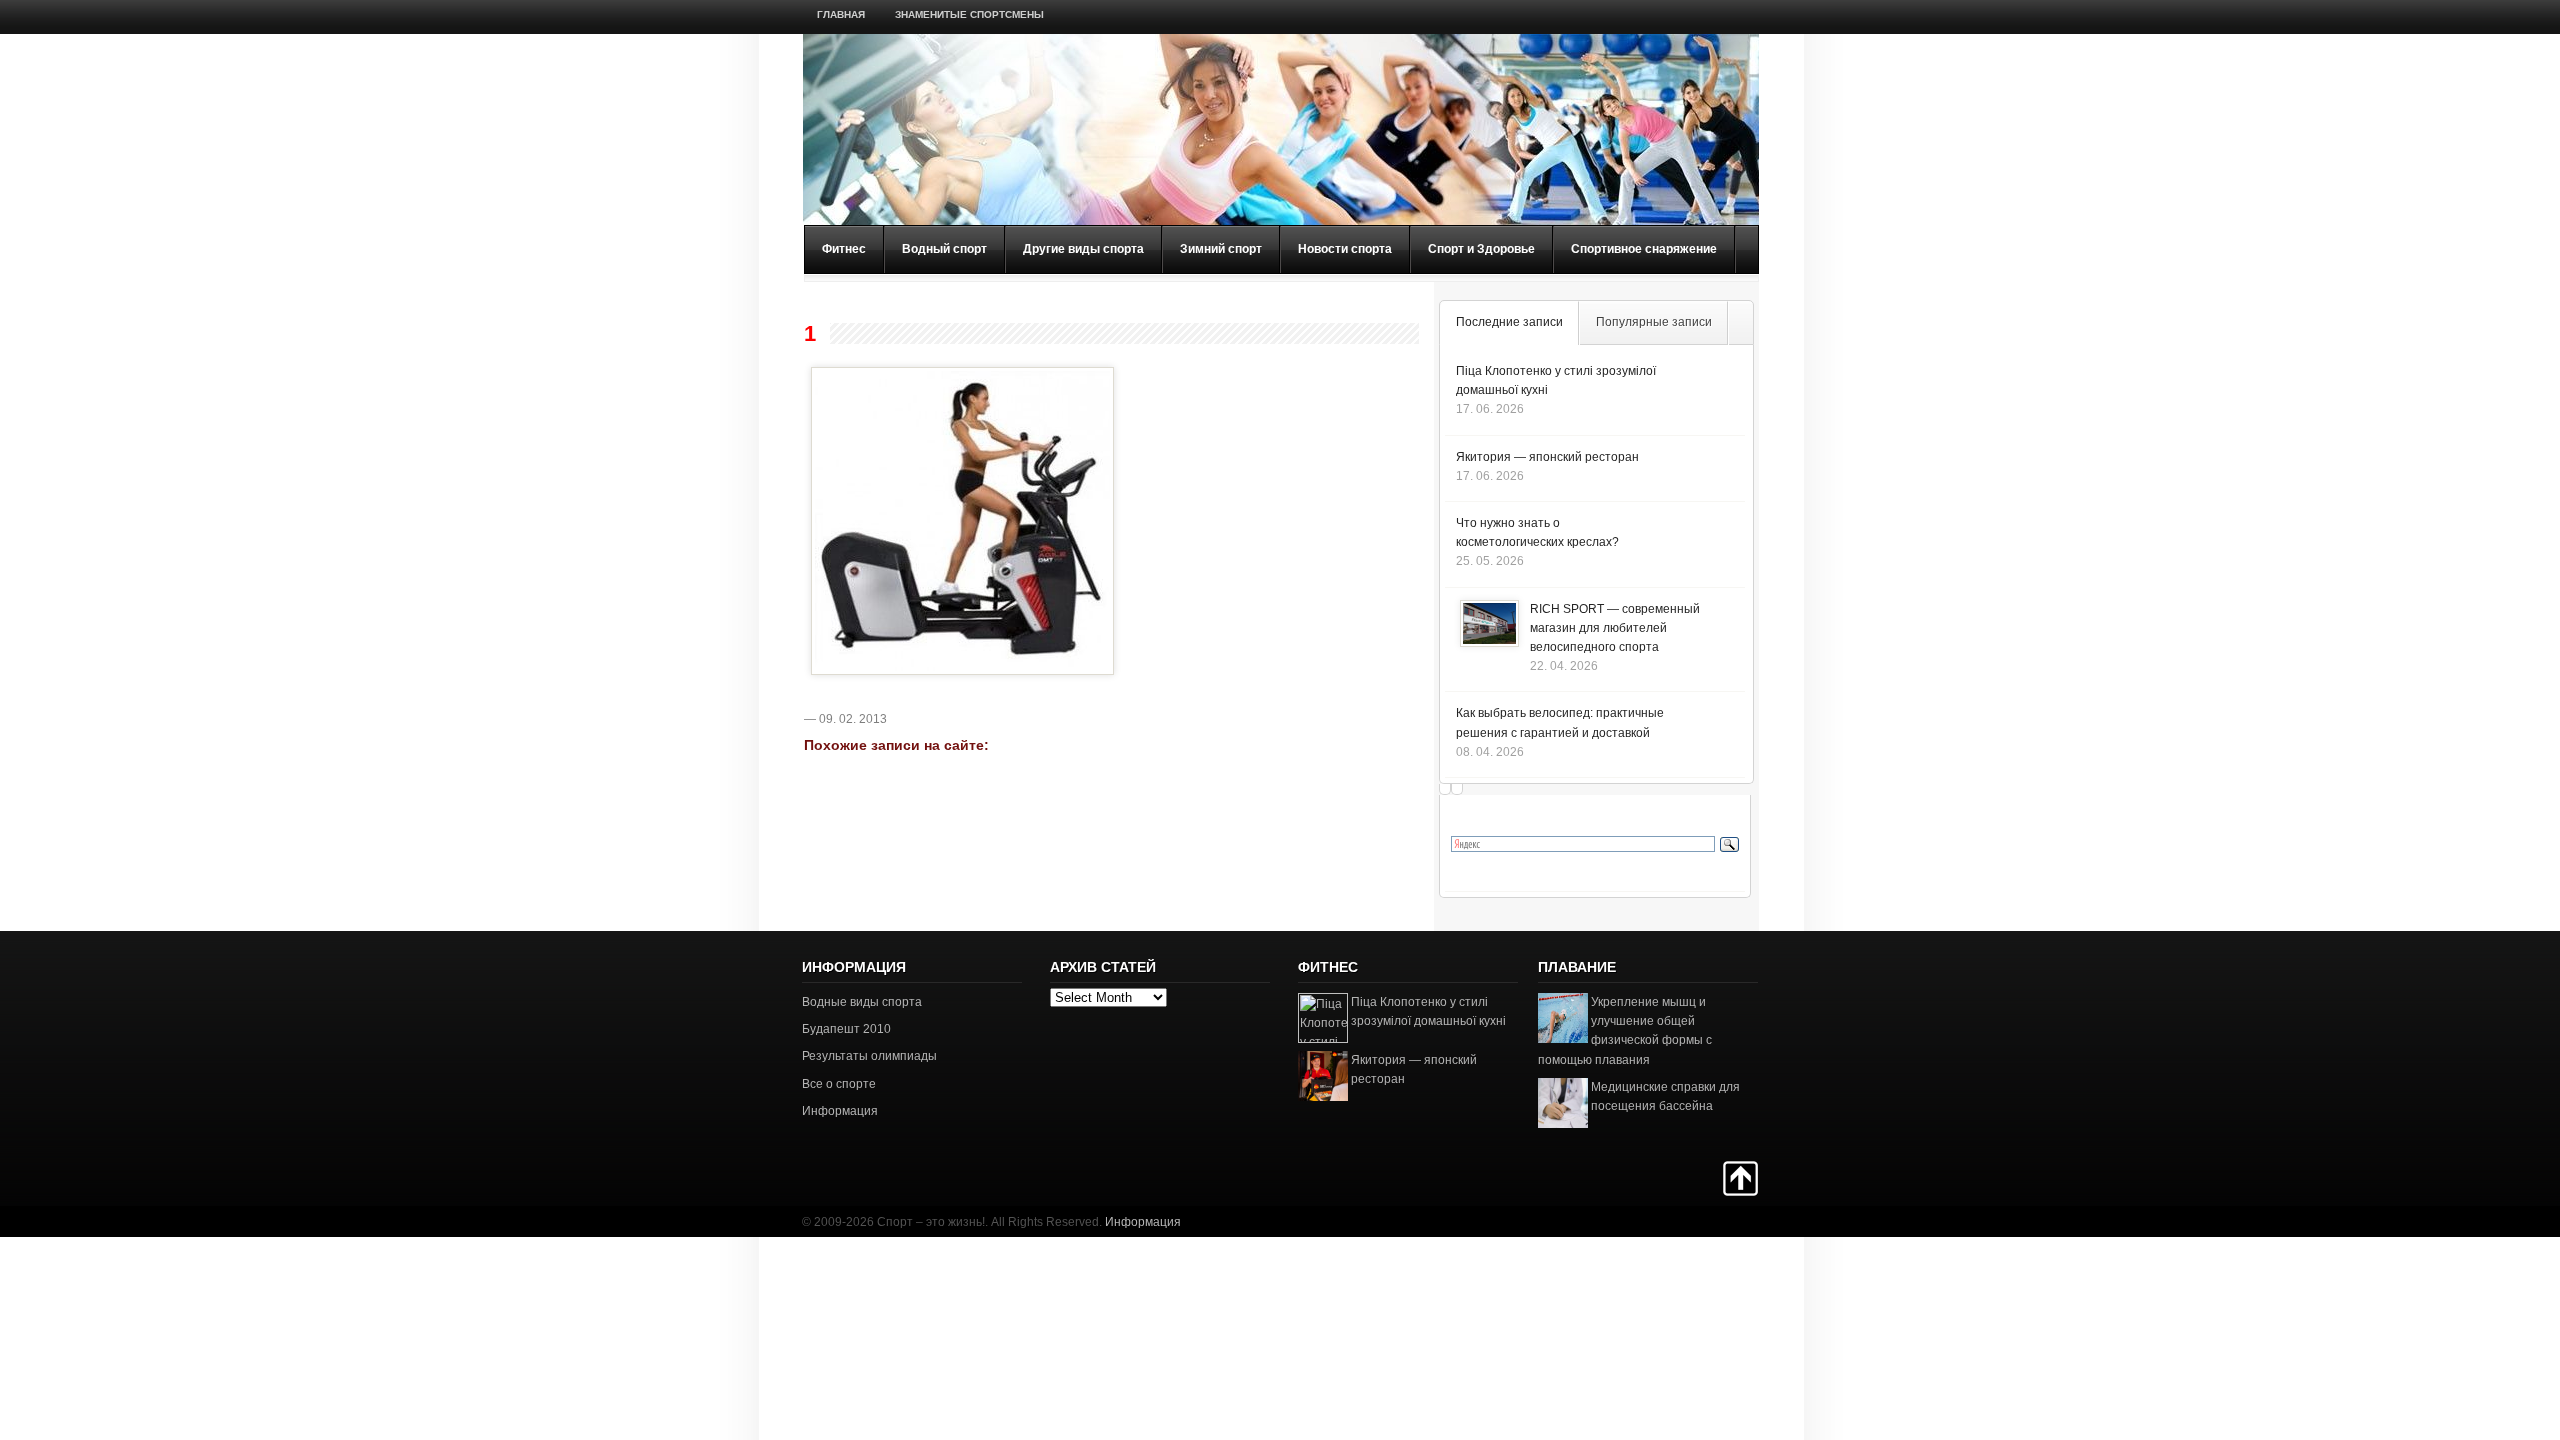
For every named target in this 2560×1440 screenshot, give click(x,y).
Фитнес (844, 249)
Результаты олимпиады (869, 1056)
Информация (840, 1111)
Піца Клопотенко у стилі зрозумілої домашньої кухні (1428, 1011)
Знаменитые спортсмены (969, 14)
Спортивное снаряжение (1644, 249)
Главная (841, 14)
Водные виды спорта (862, 1002)
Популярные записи (1654, 322)
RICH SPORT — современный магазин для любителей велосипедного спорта (1615, 628)
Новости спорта (1345, 249)
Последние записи (1509, 322)
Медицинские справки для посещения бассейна (1665, 1096)
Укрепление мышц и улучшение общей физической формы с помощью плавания (1625, 1031)
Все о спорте (839, 1084)
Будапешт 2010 (846, 1029)
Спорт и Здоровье (1481, 249)
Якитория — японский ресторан (1547, 457)
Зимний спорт (1221, 249)
